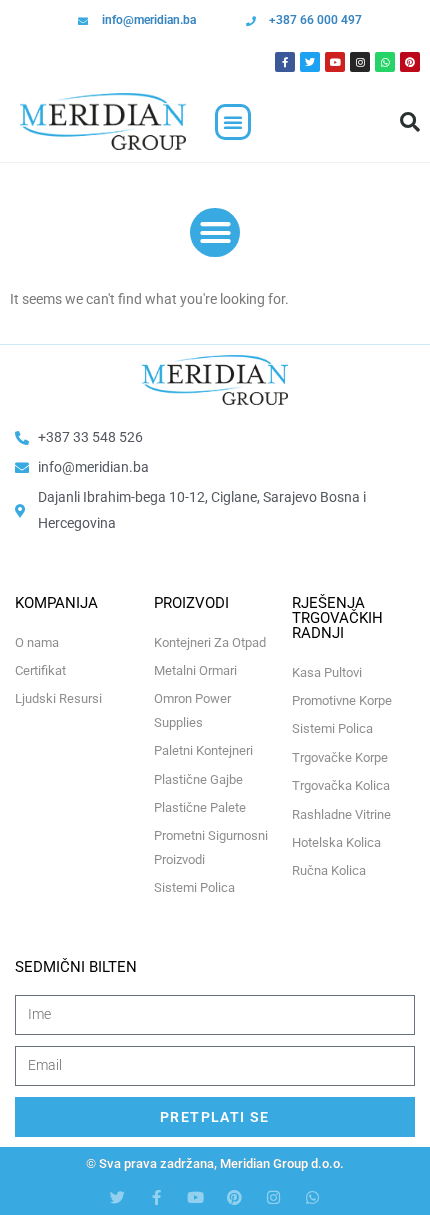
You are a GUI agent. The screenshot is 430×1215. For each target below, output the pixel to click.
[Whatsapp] (385, 62)
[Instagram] (360, 62)
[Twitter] (310, 62)
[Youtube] (335, 62)
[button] (233, 122)
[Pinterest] (410, 62)
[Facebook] (285, 62)
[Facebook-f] (156, 1197)
